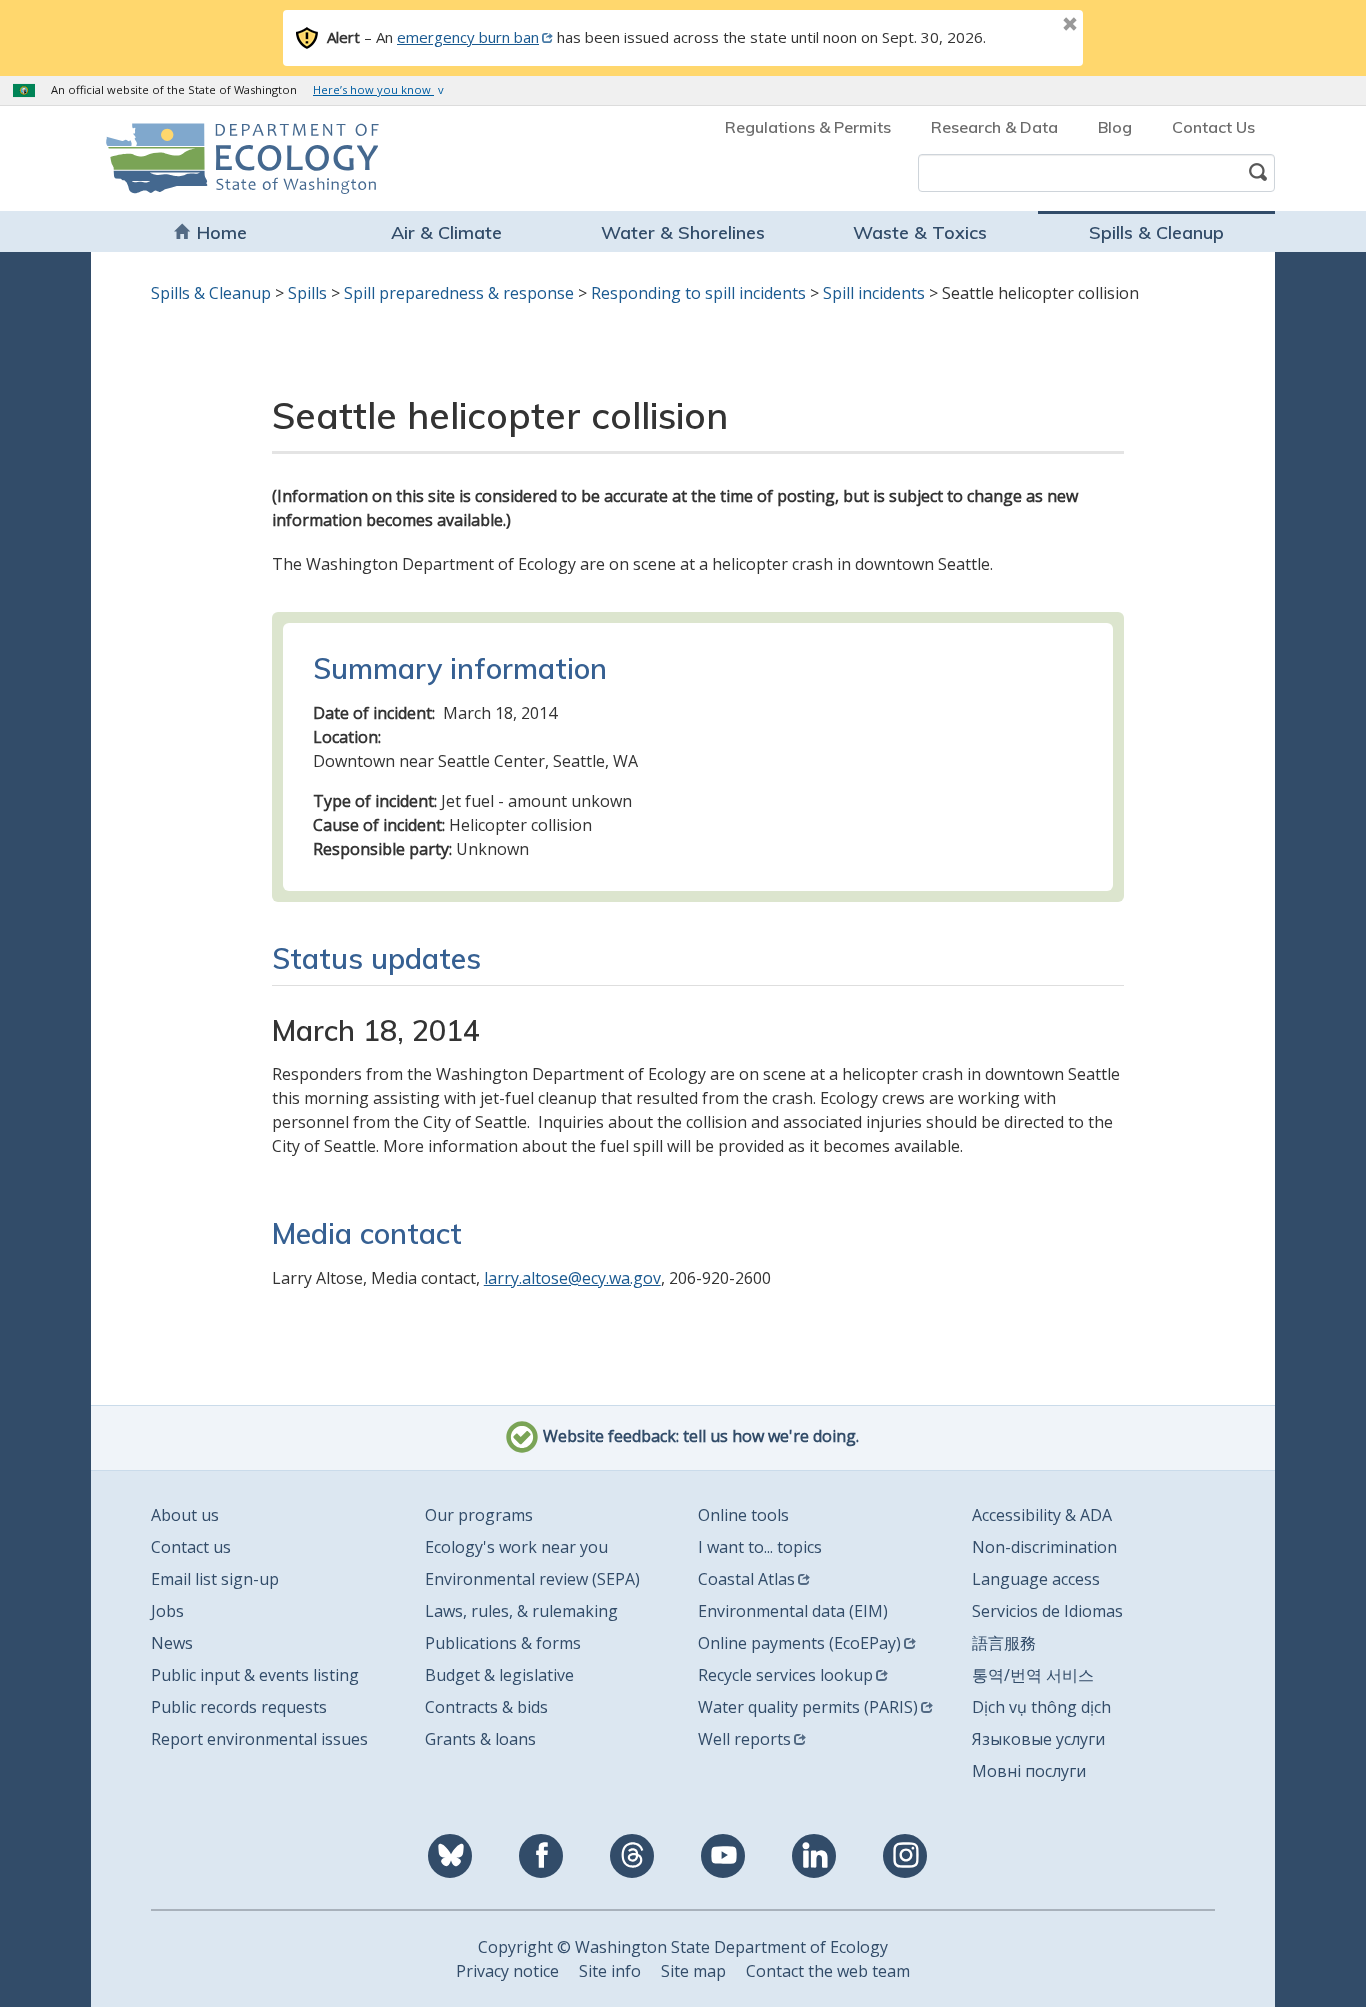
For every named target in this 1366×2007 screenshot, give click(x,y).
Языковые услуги (1038, 1739)
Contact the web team (828, 1971)
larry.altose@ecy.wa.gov (572, 1278)
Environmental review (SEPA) (532, 1579)
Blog (1115, 127)
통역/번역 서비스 (1033, 1675)
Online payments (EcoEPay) (799, 1643)
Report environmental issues (259, 1739)
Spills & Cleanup (1156, 232)
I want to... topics (760, 1547)
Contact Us (1213, 127)
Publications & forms (503, 1643)
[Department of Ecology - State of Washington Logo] (220, 158)
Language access (1036, 1579)
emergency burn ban (468, 37)
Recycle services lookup (785, 1675)
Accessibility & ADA (1042, 1515)
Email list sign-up (215, 1579)
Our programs (479, 1515)
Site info (610, 1971)
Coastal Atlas (746, 1579)
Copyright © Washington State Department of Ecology (683, 1947)
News (172, 1643)
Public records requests (239, 1707)
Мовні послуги (1029, 1771)
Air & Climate (446, 232)
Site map (693, 1971)
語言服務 (1004, 1643)
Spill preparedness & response (459, 293)
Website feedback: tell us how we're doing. (699, 1436)
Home (222, 232)
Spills (307, 293)
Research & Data (994, 127)
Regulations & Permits (808, 127)
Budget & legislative (499, 1675)
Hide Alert (1025, 26)
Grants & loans (480, 1739)
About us (185, 1515)
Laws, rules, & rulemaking (521, 1611)
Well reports (744, 1739)
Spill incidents (874, 293)
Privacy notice (507, 1971)
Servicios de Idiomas (1047, 1611)
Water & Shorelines (683, 232)
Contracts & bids (486, 1707)
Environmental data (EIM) (793, 1611)
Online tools (743, 1515)
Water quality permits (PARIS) (808, 1707)
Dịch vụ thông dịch (1041, 1707)
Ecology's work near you (516, 1547)
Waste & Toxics (920, 232)
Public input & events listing (255, 1675)
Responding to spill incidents (698, 293)
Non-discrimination (1044, 1547)
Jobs (167, 1611)
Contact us (191, 1547)
